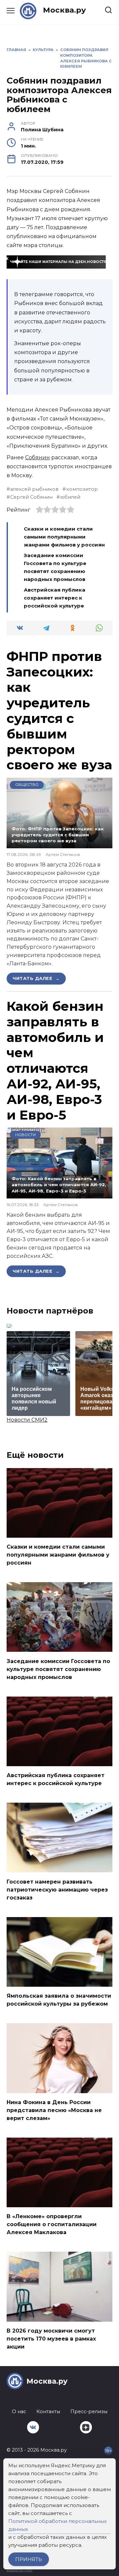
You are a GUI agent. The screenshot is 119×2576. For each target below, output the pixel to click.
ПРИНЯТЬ (29, 2559)
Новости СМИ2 (27, 1420)
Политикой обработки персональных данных (58, 2525)
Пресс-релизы (89, 2412)
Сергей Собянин (31, 497)
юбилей (70, 497)
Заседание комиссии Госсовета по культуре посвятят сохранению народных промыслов (58, 1669)
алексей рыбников (34, 489)
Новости (25, 1135)
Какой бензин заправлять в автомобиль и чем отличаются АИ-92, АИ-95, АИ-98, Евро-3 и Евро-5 (55, 1061)
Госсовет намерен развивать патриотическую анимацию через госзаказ (57, 1889)
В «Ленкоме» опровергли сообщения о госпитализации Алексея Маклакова (52, 2224)
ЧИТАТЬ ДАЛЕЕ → (36, 978)
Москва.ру (64, 10)
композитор (82, 489)
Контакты (48, 2412)
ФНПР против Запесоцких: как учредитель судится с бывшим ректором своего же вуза (59, 711)
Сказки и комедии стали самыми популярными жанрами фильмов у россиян (65, 537)
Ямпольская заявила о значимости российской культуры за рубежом (59, 2000)
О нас (19, 2412)
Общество (27, 785)
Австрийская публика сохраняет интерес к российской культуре (55, 598)
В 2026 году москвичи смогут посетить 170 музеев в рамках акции (51, 2339)
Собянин (38, 457)
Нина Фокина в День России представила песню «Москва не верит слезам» (54, 2110)
